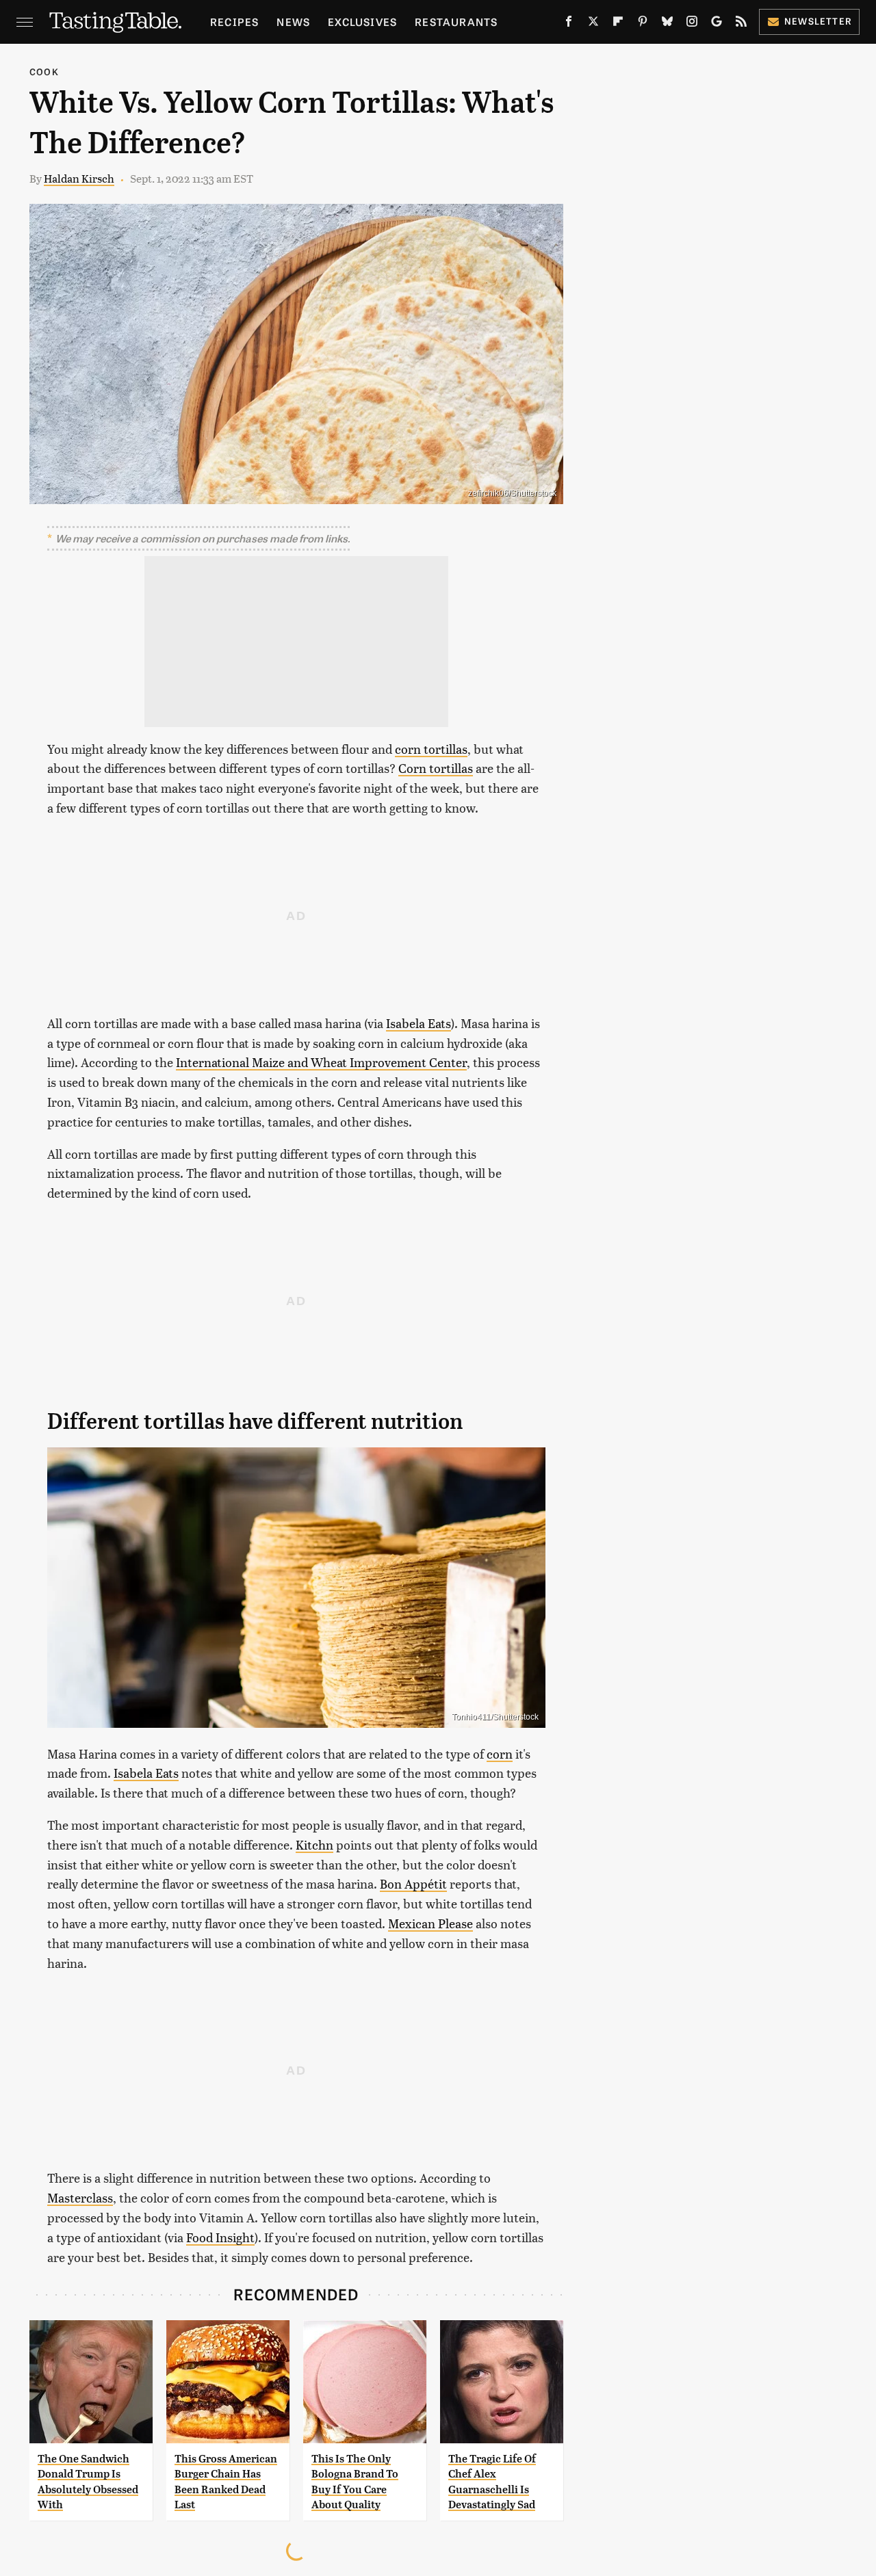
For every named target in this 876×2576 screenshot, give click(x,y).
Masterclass (80, 2197)
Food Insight (220, 2237)
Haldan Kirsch (79, 178)
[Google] (717, 24)
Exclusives (362, 22)
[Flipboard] (618, 24)
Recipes (234, 22)
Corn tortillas (436, 768)
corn (500, 1753)
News (293, 22)
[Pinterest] (643, 24)
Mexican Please (430, 1923)
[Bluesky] (667, 24)
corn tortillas (431, 749)
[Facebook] (569, 24)
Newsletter (818, 21)
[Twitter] (593, 24)
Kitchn (314, 1844)
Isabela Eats (418, 1023)
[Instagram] (692, 24)
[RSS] (741, 24)
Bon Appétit (413, 1883)
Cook (44, 71)
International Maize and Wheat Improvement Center (321, 1062)
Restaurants (456, 22)
